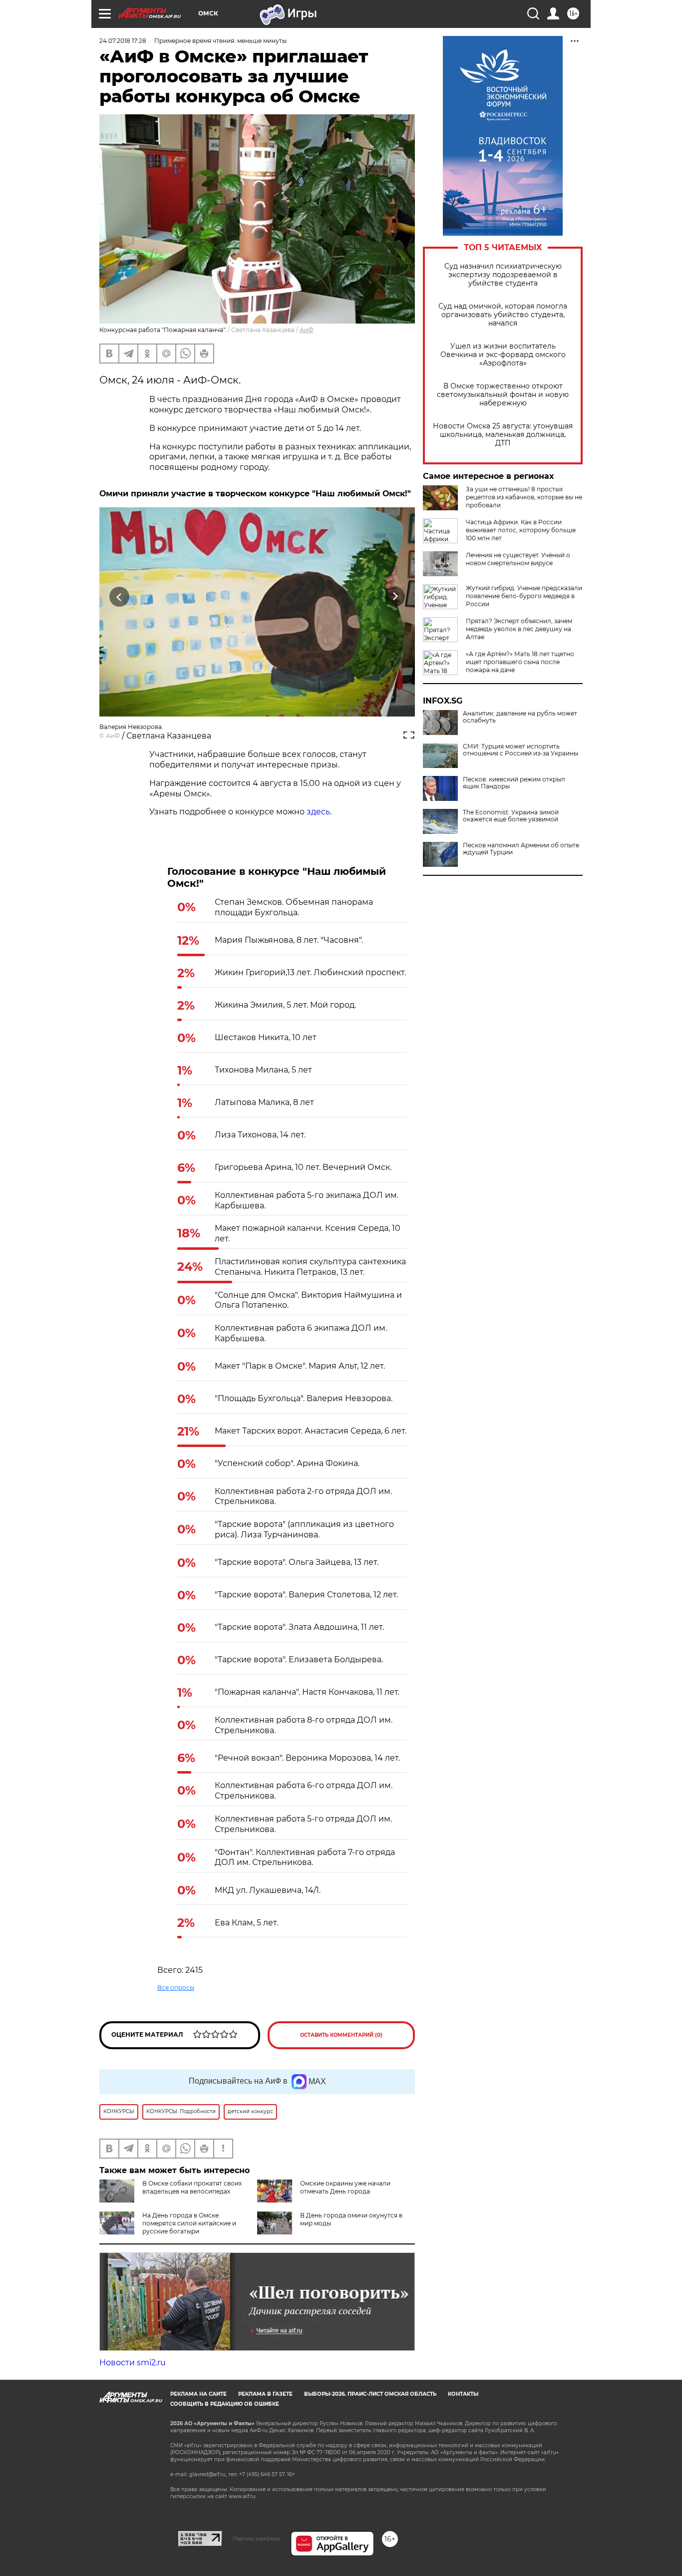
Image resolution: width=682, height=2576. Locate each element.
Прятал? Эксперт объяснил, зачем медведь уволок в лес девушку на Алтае (519, 629)
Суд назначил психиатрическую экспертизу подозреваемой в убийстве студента (503, 275)
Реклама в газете (265, 2394)
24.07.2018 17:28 (123, 41)
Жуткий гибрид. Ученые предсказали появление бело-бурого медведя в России (524, 596)
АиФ (307, 330)
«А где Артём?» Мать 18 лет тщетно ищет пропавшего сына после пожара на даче (520, 662)
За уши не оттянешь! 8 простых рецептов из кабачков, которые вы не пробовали (524, 497)
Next (395, 597)
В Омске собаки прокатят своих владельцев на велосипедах (192, 2187)
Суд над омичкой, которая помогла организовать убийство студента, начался (503, 315)
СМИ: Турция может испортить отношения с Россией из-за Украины (520, 750)
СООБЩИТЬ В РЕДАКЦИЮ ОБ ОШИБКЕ (225, 2404)
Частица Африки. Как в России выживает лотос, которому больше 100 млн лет (521, 530)
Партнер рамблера (256, 2539)
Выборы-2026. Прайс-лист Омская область (370, 2394)
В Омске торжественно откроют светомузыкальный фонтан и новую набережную (503, 395)
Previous (120, 597)
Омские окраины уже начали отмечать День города (345, 2187)
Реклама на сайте (198, 2394)
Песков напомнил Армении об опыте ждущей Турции (521, 849)
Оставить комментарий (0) (341, 2035)
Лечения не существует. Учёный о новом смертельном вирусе (518, 559)
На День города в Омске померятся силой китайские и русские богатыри (189, 2223)
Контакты (463, 2394)
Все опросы (176, 1988)
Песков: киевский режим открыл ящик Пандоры (514, 783)
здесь (318, 812)
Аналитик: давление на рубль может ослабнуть (520, 717)
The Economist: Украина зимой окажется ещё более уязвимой (511, 816)
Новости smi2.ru (133, 2363)
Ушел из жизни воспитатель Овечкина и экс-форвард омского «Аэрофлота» (503, 355)
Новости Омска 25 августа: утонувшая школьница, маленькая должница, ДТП (503, 435)
